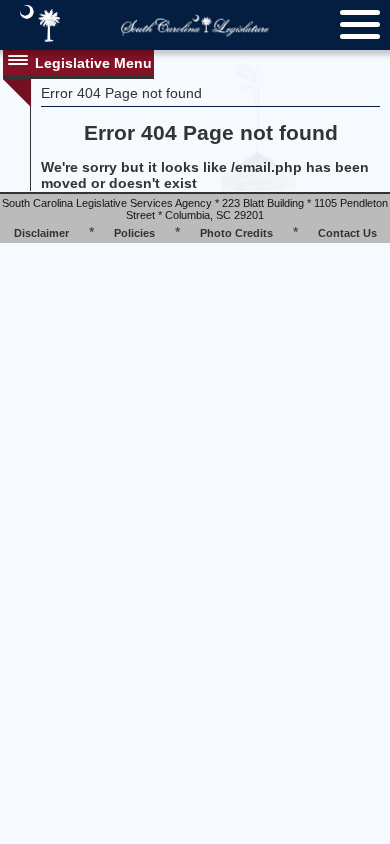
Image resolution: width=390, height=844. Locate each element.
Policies (134, 233)
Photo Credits (236, 233)
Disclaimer (41, 233)
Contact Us (347, 233)
